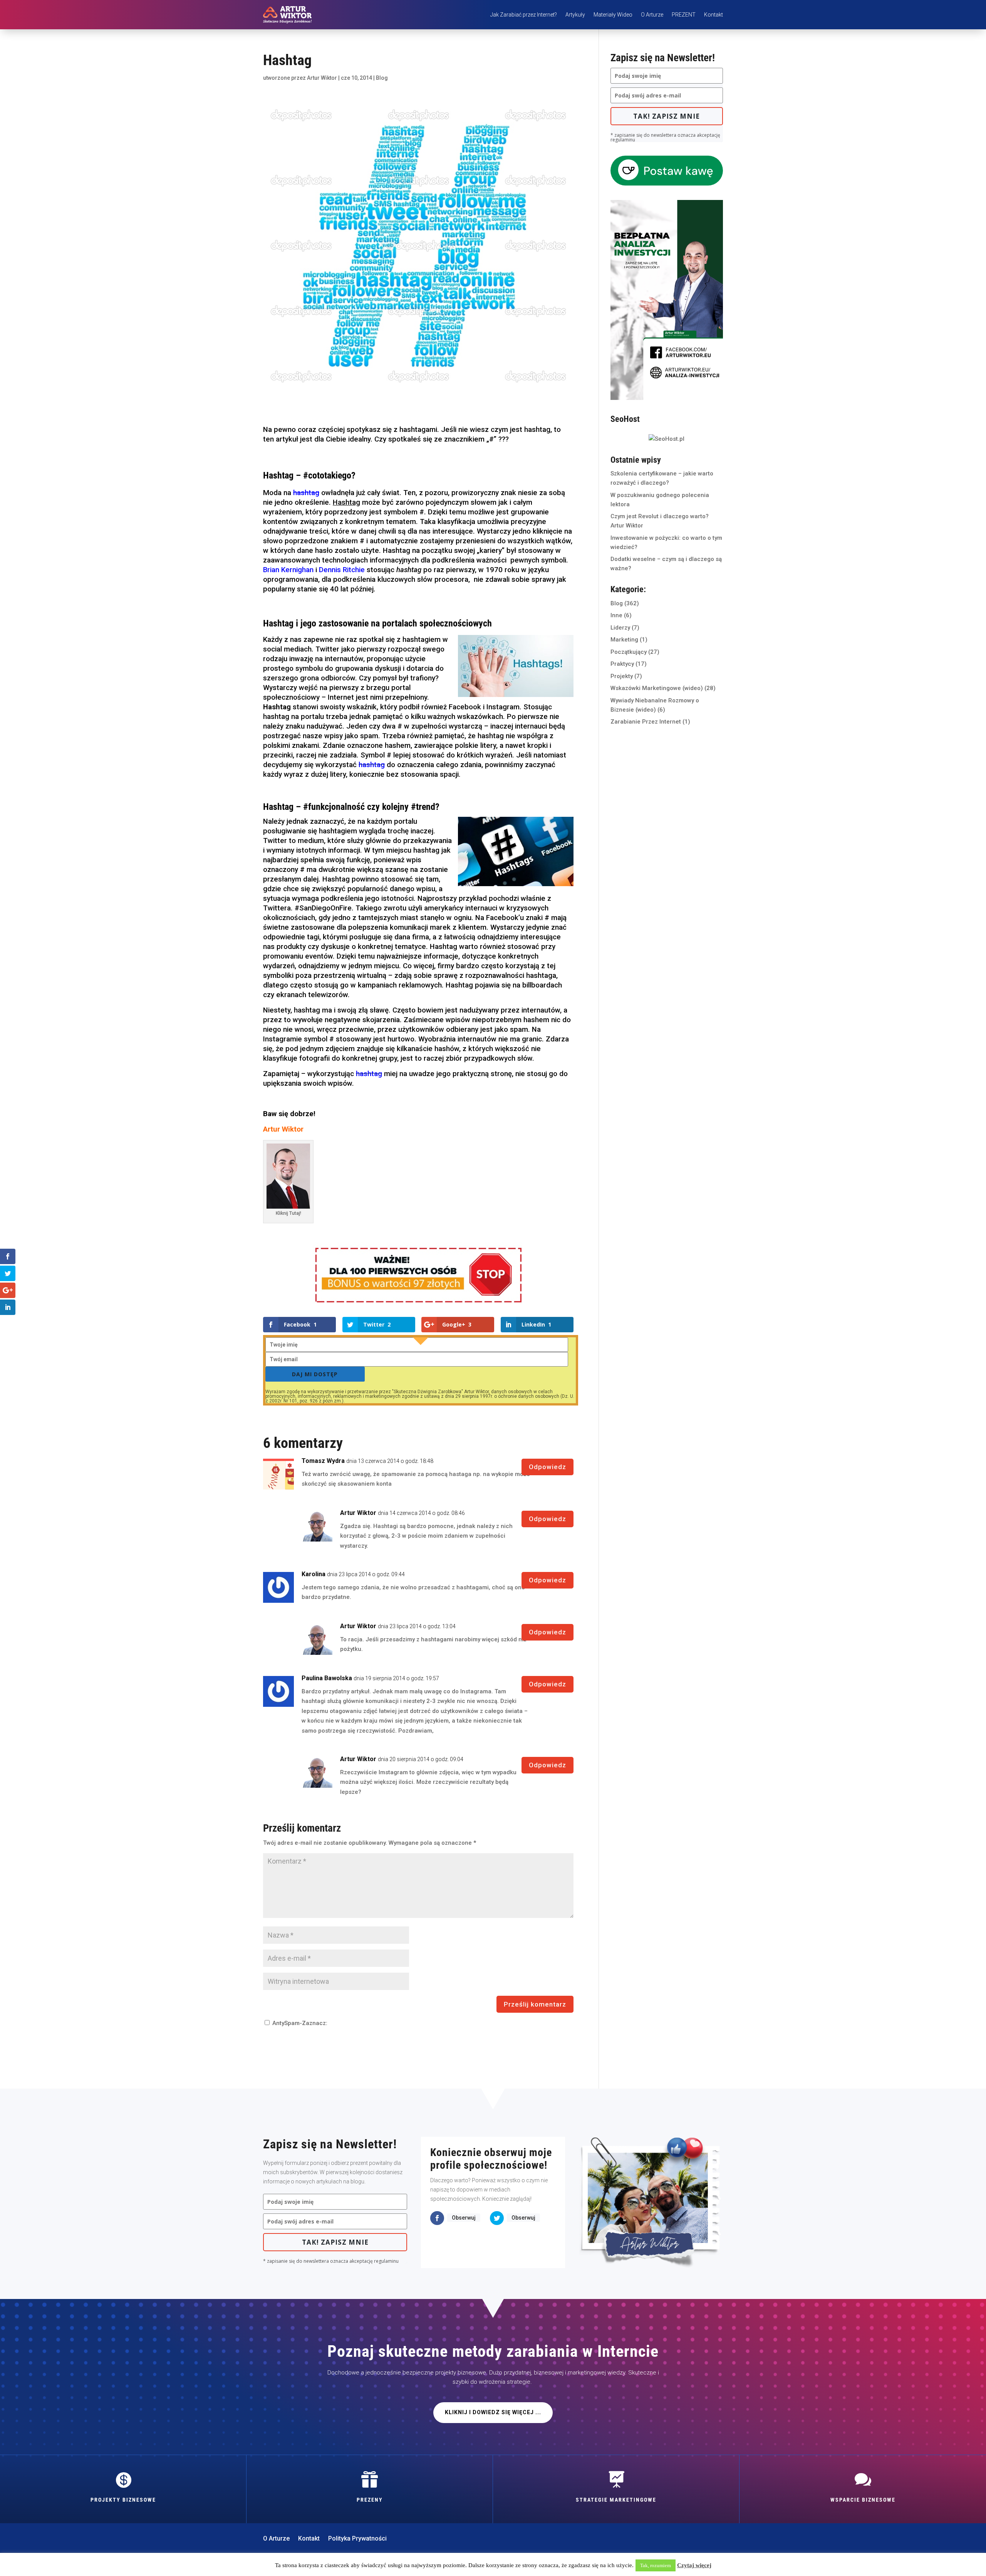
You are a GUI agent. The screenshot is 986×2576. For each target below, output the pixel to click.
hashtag (306, 493)
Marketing (624, 640)
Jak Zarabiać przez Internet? (524, 15)
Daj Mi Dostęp (315, 1374)
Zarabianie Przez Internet (646, 722)
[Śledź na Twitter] (497, 2218)
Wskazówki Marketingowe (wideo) (657, 688)
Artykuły (575, 15)
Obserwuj (464, 2218)
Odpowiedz (547, 1467)
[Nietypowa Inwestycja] (667, 398)
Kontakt (714, 15)
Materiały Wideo (613, 15)
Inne (616, 615)
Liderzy (620, 628)
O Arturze (652, 15)
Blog (382, 78)
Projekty (622, 676)
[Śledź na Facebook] (437, 2218)
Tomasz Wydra (323, 1461)
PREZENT (684, 15)
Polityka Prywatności (357, 2539)
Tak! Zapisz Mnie (667, 116)
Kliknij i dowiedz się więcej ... (493, 2412)
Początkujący (629, 652)
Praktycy (622, 664)
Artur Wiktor (322, 78)
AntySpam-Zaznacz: (299, 2023)
